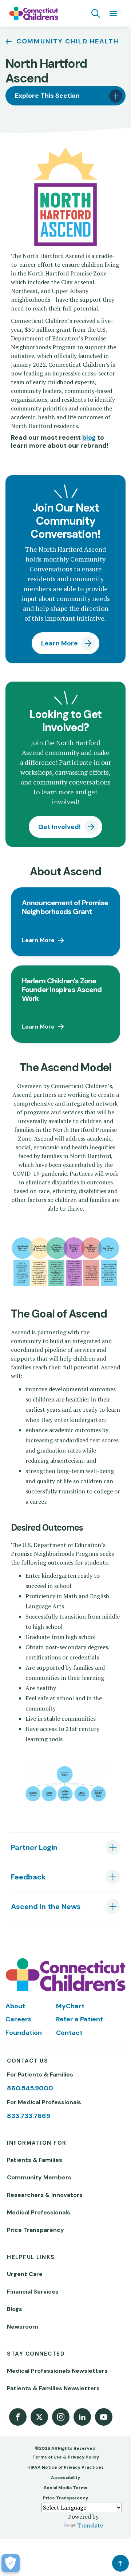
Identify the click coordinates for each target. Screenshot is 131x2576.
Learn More (59, 643)
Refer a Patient (80, 2019)
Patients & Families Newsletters (53, 2388)
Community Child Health (68, 41)
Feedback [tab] (28, 1877)
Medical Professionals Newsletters (57, 2371)
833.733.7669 (29, 2116)
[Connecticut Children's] (34, 14)
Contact (69, 2033)
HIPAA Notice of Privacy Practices (65, 2467)
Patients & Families (35, 2160)
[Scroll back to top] (120, 2563)
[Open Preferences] (11, 2563)
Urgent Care (25, 2274)
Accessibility (65, 2477)
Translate (90, 2525)
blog (89, 437)
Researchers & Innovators (45, 2195)
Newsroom (23, 2327)
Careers (19, 2019)
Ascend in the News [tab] (46, 1906)
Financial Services (33, 2292)
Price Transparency (35, 2230)
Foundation (24, 2033)
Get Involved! (59, 827)
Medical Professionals (39, 2212)
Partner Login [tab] (34, 1847)
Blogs (15, 2309)
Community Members (39, 2177)
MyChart (70, 2006)
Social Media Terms (66, 2488)
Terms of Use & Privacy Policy (66, 2457)
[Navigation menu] (113, 14)
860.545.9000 (30, 2088)
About (15, 2006)
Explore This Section (47, 96)
